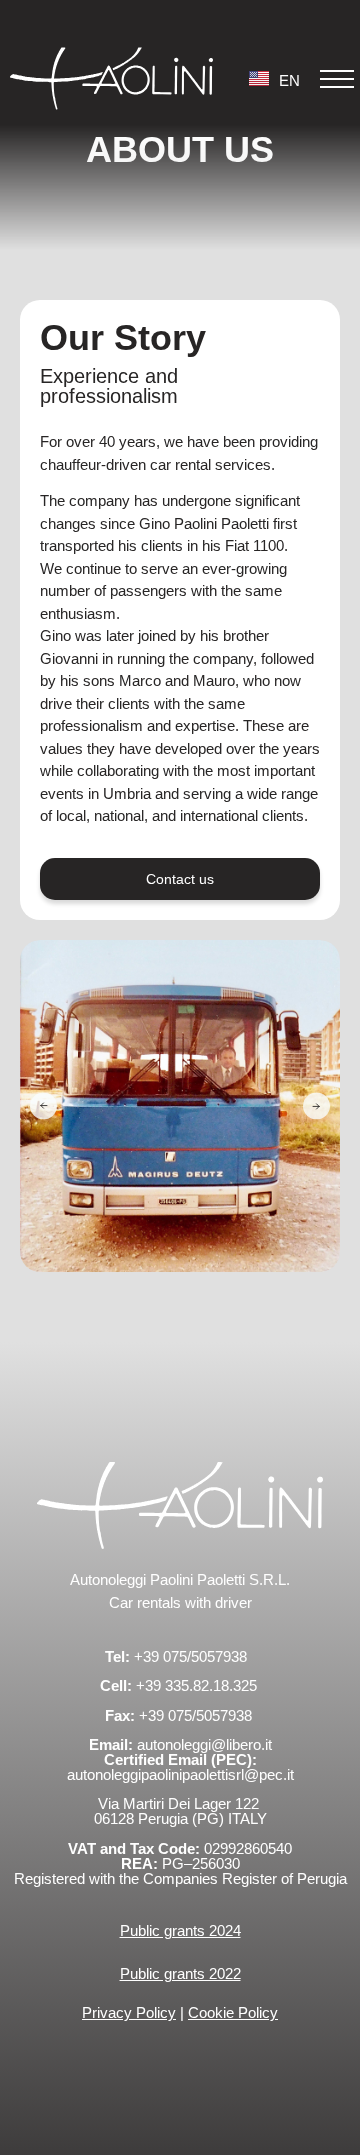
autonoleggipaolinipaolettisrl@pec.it (180, 1774)
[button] (337, 79)
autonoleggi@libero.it (204, 1744)
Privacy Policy (129, 2012)
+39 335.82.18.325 (198, 1685)
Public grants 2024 (180, 1930)
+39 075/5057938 (190, 1656)
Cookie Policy (233, 2012)
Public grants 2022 (180, 1973)
